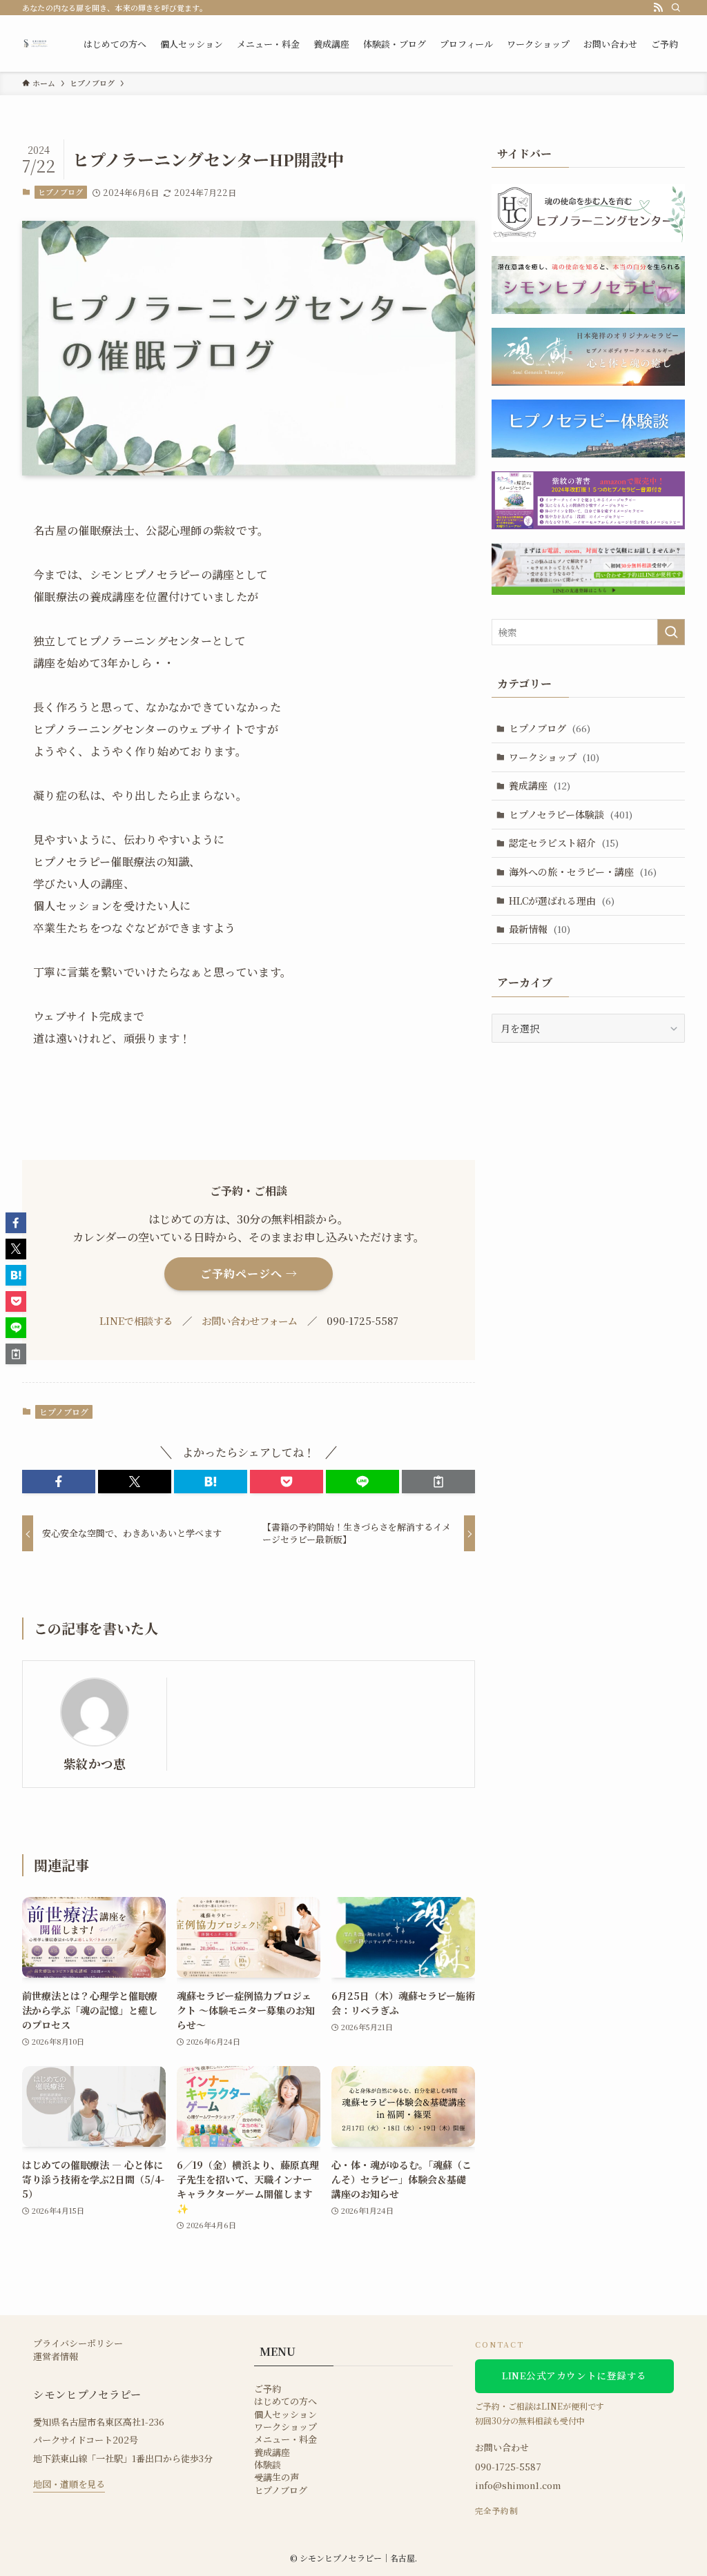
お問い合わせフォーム (250, 1320)
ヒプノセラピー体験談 (571, 814)
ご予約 (268, 2389)
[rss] (658, 8)
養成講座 (540, 785)
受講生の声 (277, 2477)
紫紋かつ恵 (95, 1763)
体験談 (268, 2465)
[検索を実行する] (671, 632)
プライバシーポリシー (78, 2343)
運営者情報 (56, 2357)
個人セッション (285, 2415)
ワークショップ (554, 757)
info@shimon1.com (518, 2485)
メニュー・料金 (285, 2439)
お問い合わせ (502, 2447)
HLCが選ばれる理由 (562, 901)
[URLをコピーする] (438, 1482)
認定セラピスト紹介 (564, 843)
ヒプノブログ (60, 192)
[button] (59, 1482)
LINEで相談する (136, 1320)
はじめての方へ (285, 2401)
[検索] (676, 8)
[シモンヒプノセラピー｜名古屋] (36, 43)
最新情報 (540, 929)
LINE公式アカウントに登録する (574, 2375)
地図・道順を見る (69, 2484)
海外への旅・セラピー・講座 (583, 872)
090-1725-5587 (508, 2467)
